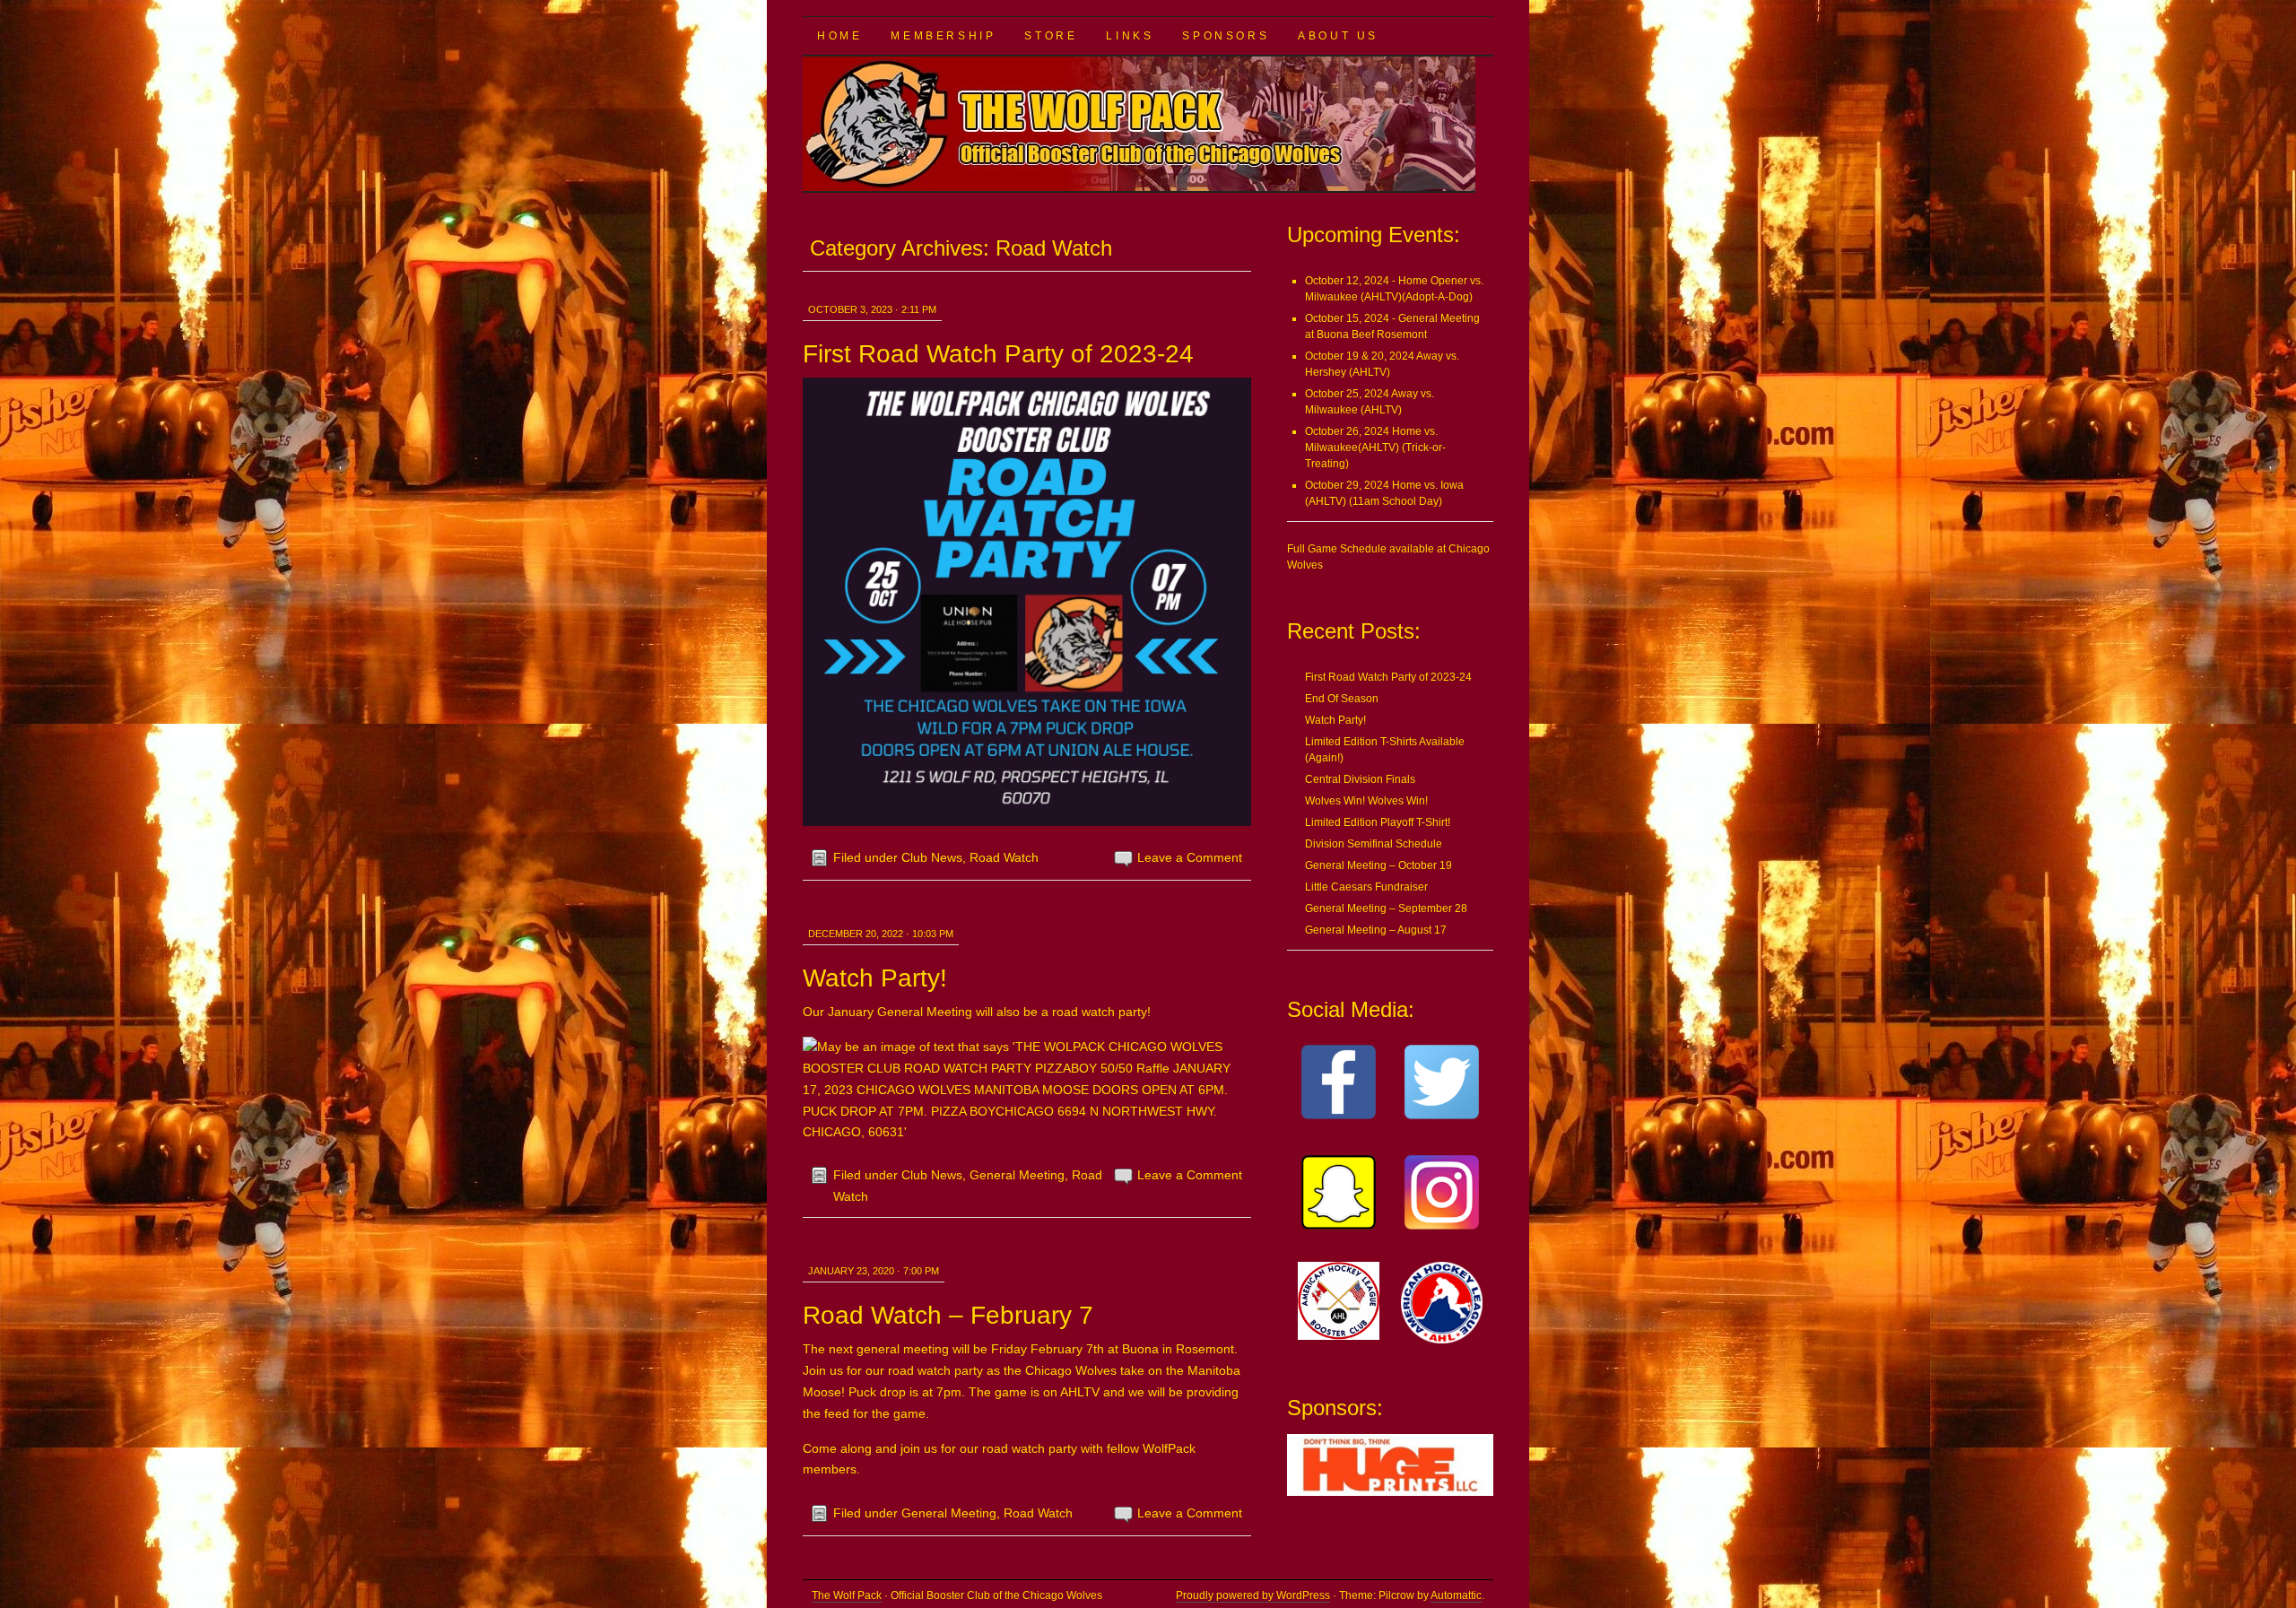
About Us (1338, 36)
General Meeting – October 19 (1378, 865)
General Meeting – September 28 (1386, 908)
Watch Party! (875, 978)
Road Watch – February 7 (948, 1315)
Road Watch (1004, 857)
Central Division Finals (1360, 779)
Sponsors (1226, 36)
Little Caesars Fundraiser (1366, 887)
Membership (943, 36)
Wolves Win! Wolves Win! (1366, 801)
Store (1051, 36)
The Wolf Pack (847, 1595)
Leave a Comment (1190, 857)
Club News (932, 857)
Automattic (1456, 1595)
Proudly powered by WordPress (1253, 1595)
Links (1130, 36)
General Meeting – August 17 (1376, 930)
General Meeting (1017, 1175)
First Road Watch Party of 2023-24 (998, 354)
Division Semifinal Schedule (1374, 844)
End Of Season (1342, 699)
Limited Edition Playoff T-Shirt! (1378, 822)
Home (839, 36)
